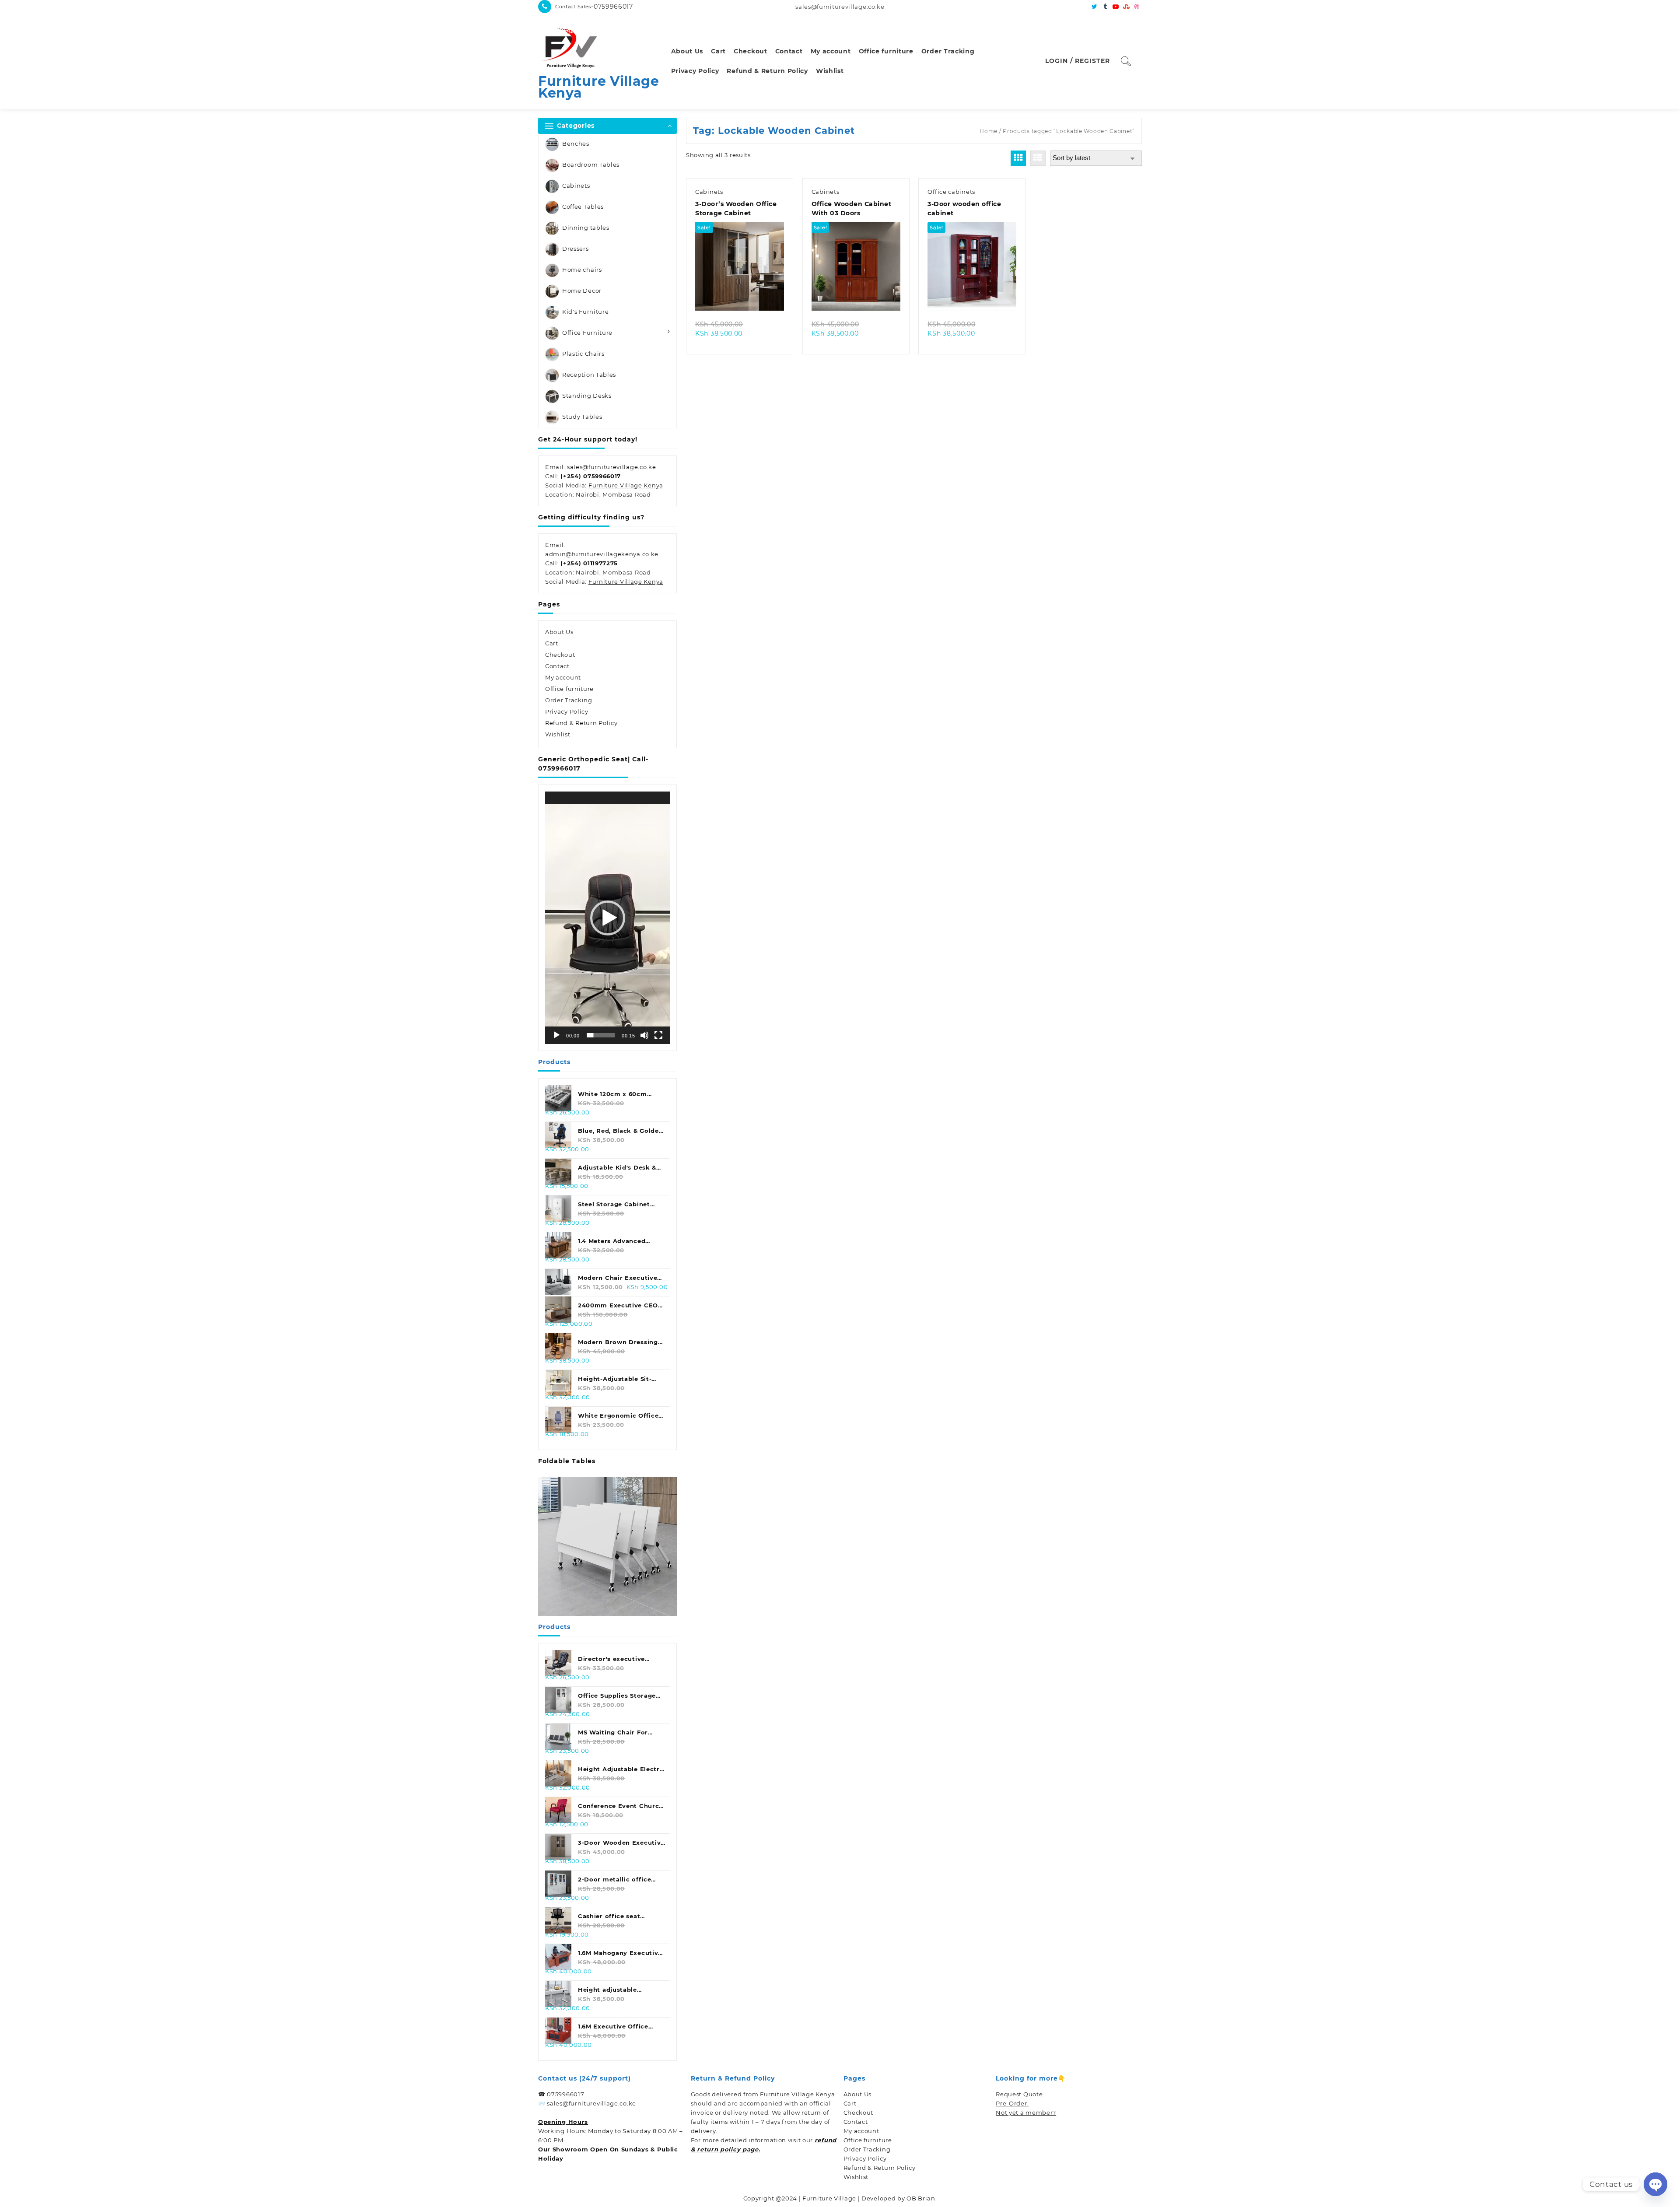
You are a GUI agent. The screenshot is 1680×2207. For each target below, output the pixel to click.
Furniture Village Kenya (599, 87)
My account (563, 677)
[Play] (556, 1035)
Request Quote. (1020, 2094)
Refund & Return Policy (581, 723)
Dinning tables (586, 228)
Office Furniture (587, 333)
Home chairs (582, 270)
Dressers (576, 249)
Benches (576, 144)
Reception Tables (589, 375)
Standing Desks (587, 396)
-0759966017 (612, 7)
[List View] (1038, 158)
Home (989, 131)
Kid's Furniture (586, 312)
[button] (608, 918)
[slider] (601, 1035)
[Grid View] (1018, 158)
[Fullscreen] (658, 1035)
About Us (559, 632)
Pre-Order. (1012, 2103)
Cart (552, 643)
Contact (557, 666)
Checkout (560, 655)
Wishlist (558, 734)
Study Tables (582, 417)
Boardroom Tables (591, 165)
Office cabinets (951, 192)
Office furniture (569, 689)
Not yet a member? (1026, 2112)
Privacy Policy (567, 711)
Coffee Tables (583, 207)
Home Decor (582, 291)
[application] (607, 918)
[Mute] (644, 1035)
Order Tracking (569, 700)
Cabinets (576, 186)
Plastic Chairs (583, 354)
